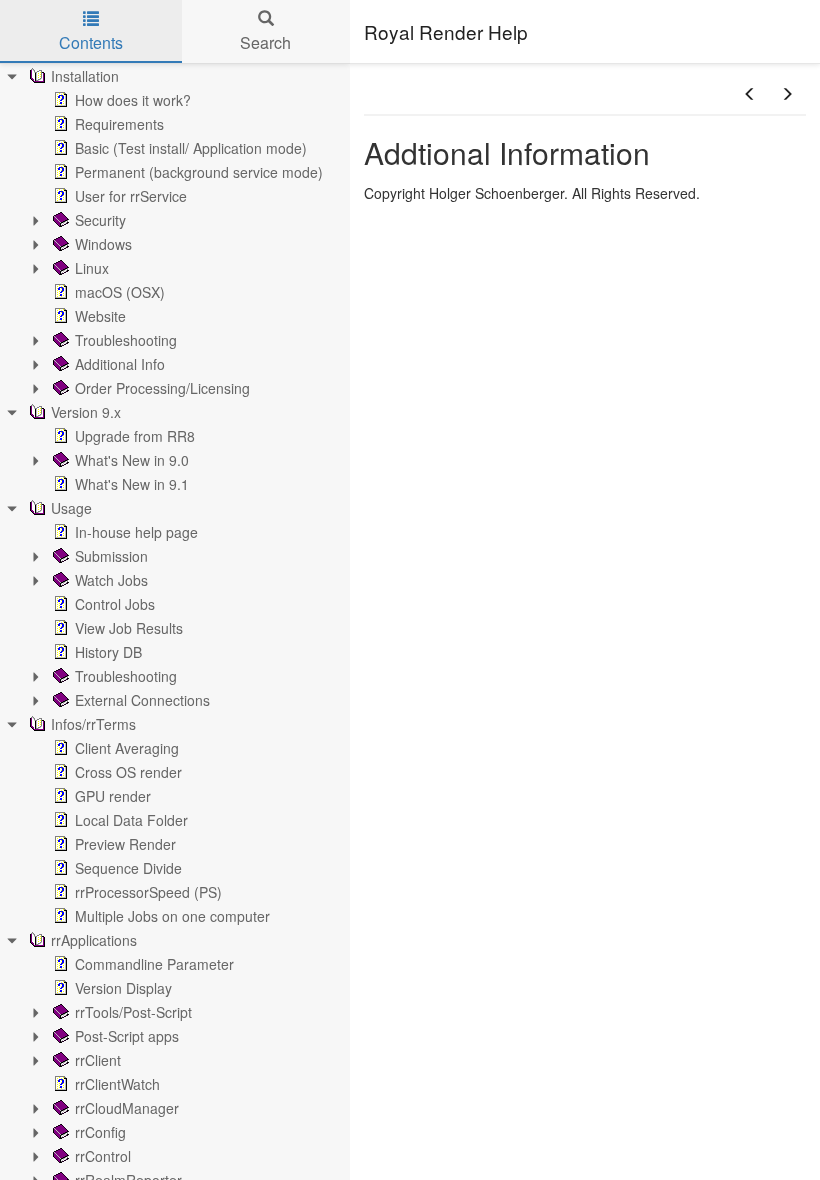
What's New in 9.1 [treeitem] (132, 484)
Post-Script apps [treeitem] (127, 1036)
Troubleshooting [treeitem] (126, 340)
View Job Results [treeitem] (129, 628)
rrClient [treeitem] (98, 1060)
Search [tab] (265, 42)
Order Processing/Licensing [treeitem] (162, 388)
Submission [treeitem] (111, 556)
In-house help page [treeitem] (136, 532)
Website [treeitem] (100, 316)
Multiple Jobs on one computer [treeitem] (172, 916)
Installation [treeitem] (85, 76)
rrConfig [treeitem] (100, 1132)
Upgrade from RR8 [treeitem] (135, 436)
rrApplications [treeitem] (94, 940)
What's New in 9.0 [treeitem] (132, 460)
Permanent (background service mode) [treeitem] (199, 172)
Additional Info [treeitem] (120, 364)
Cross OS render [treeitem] (128, 772)
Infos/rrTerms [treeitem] (93, 724)
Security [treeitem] (100, 220)
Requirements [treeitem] (119, 124)
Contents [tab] (91, 42)
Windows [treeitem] (103, 244)
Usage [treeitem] (71, 508)
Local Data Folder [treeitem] (131, 820)
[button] (750, 94)
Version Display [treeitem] (123, 988)
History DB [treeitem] (108, 652)
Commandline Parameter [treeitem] (154, 964)
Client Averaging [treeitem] (127, 748)
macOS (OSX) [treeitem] (120, 292)
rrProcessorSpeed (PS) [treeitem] (148, 892)
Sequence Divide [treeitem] (128, 868)
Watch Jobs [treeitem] (111, 580)
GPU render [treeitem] (113, 796)
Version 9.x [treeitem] (86, 412)
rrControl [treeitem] (103, 1156)
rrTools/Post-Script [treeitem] (133, 1012)
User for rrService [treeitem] (131, 196)
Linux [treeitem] (92, 268)
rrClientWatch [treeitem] (117, 1084)
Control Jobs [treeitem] (115, 604)
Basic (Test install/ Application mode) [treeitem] (191, 148)
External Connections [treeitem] (142, 700)
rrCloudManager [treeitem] (127, 1108)
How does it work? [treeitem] (133, 100)
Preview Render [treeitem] (125, 844)
